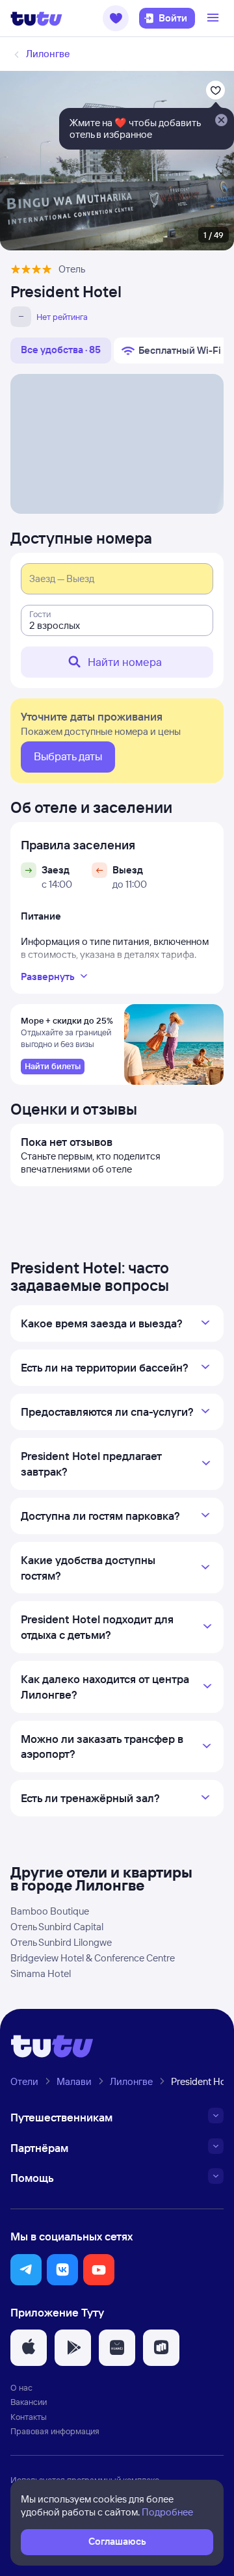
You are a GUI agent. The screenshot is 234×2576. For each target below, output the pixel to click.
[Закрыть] (221, 121)
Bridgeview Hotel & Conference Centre (93, 1958)
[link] (53, 1067)
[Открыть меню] (214, 18)
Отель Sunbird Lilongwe (61, 1942)
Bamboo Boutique (50, 1911)
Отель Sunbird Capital (57, 1927)
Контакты (29, 2417)
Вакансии (29, 2402)
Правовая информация (55, 2431)
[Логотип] (36, 18)
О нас (21, 2387)
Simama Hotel (41, 1973)
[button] (116, 18)
